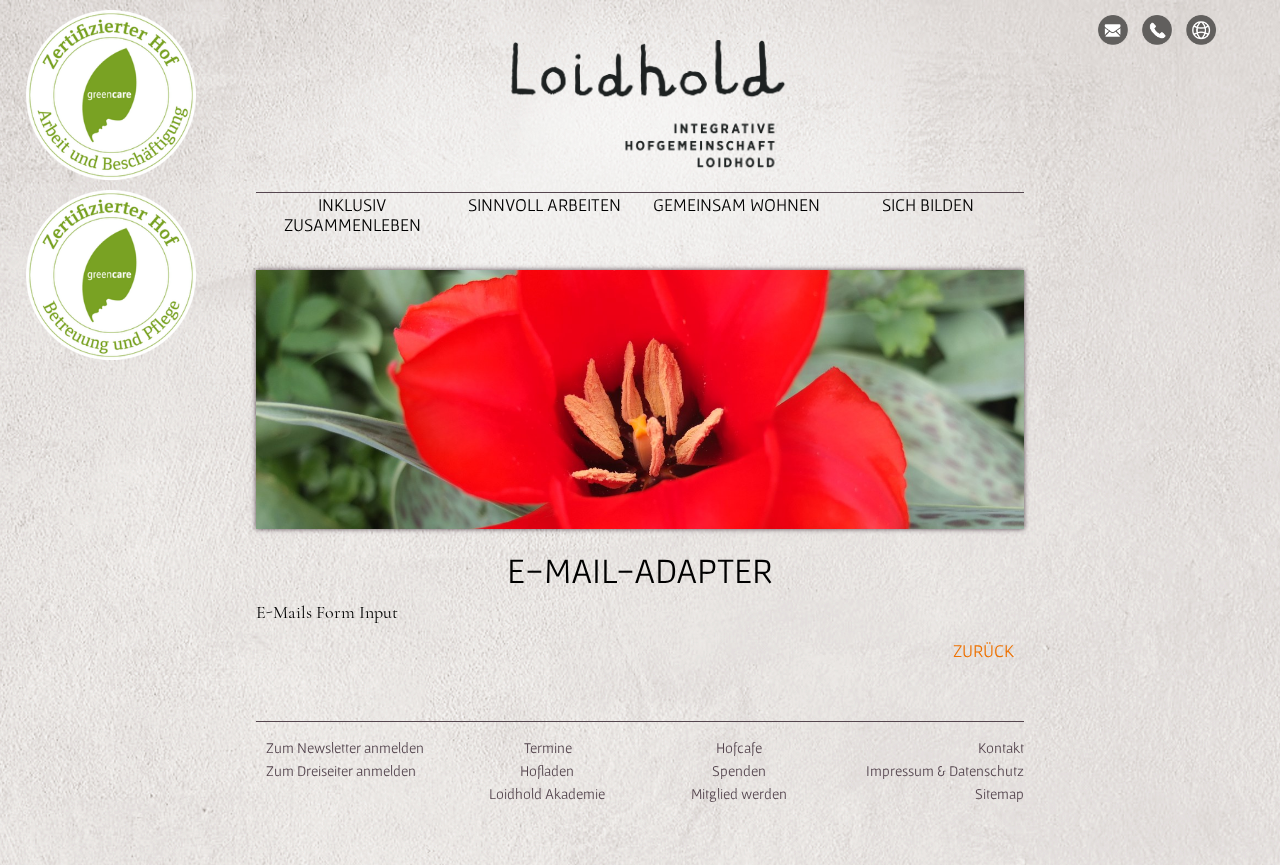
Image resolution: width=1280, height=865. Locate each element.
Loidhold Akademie (547, 793)
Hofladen (547, 770)
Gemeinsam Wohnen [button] (736, 204)
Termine (546, 747)
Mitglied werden (739, 793)
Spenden (739, 770)
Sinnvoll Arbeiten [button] (544, 204)
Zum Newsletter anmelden (345, 747)
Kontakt (1001, 747)
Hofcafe (739, 747)
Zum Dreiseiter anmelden (341, 770)
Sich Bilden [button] (928, 204)
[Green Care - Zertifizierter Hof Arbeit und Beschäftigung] (111, 95)
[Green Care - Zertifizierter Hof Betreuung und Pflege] (111, 275)
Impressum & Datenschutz (945, 770)
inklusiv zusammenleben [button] (352, 214)
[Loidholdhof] (640, 106)
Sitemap (999, 793)
